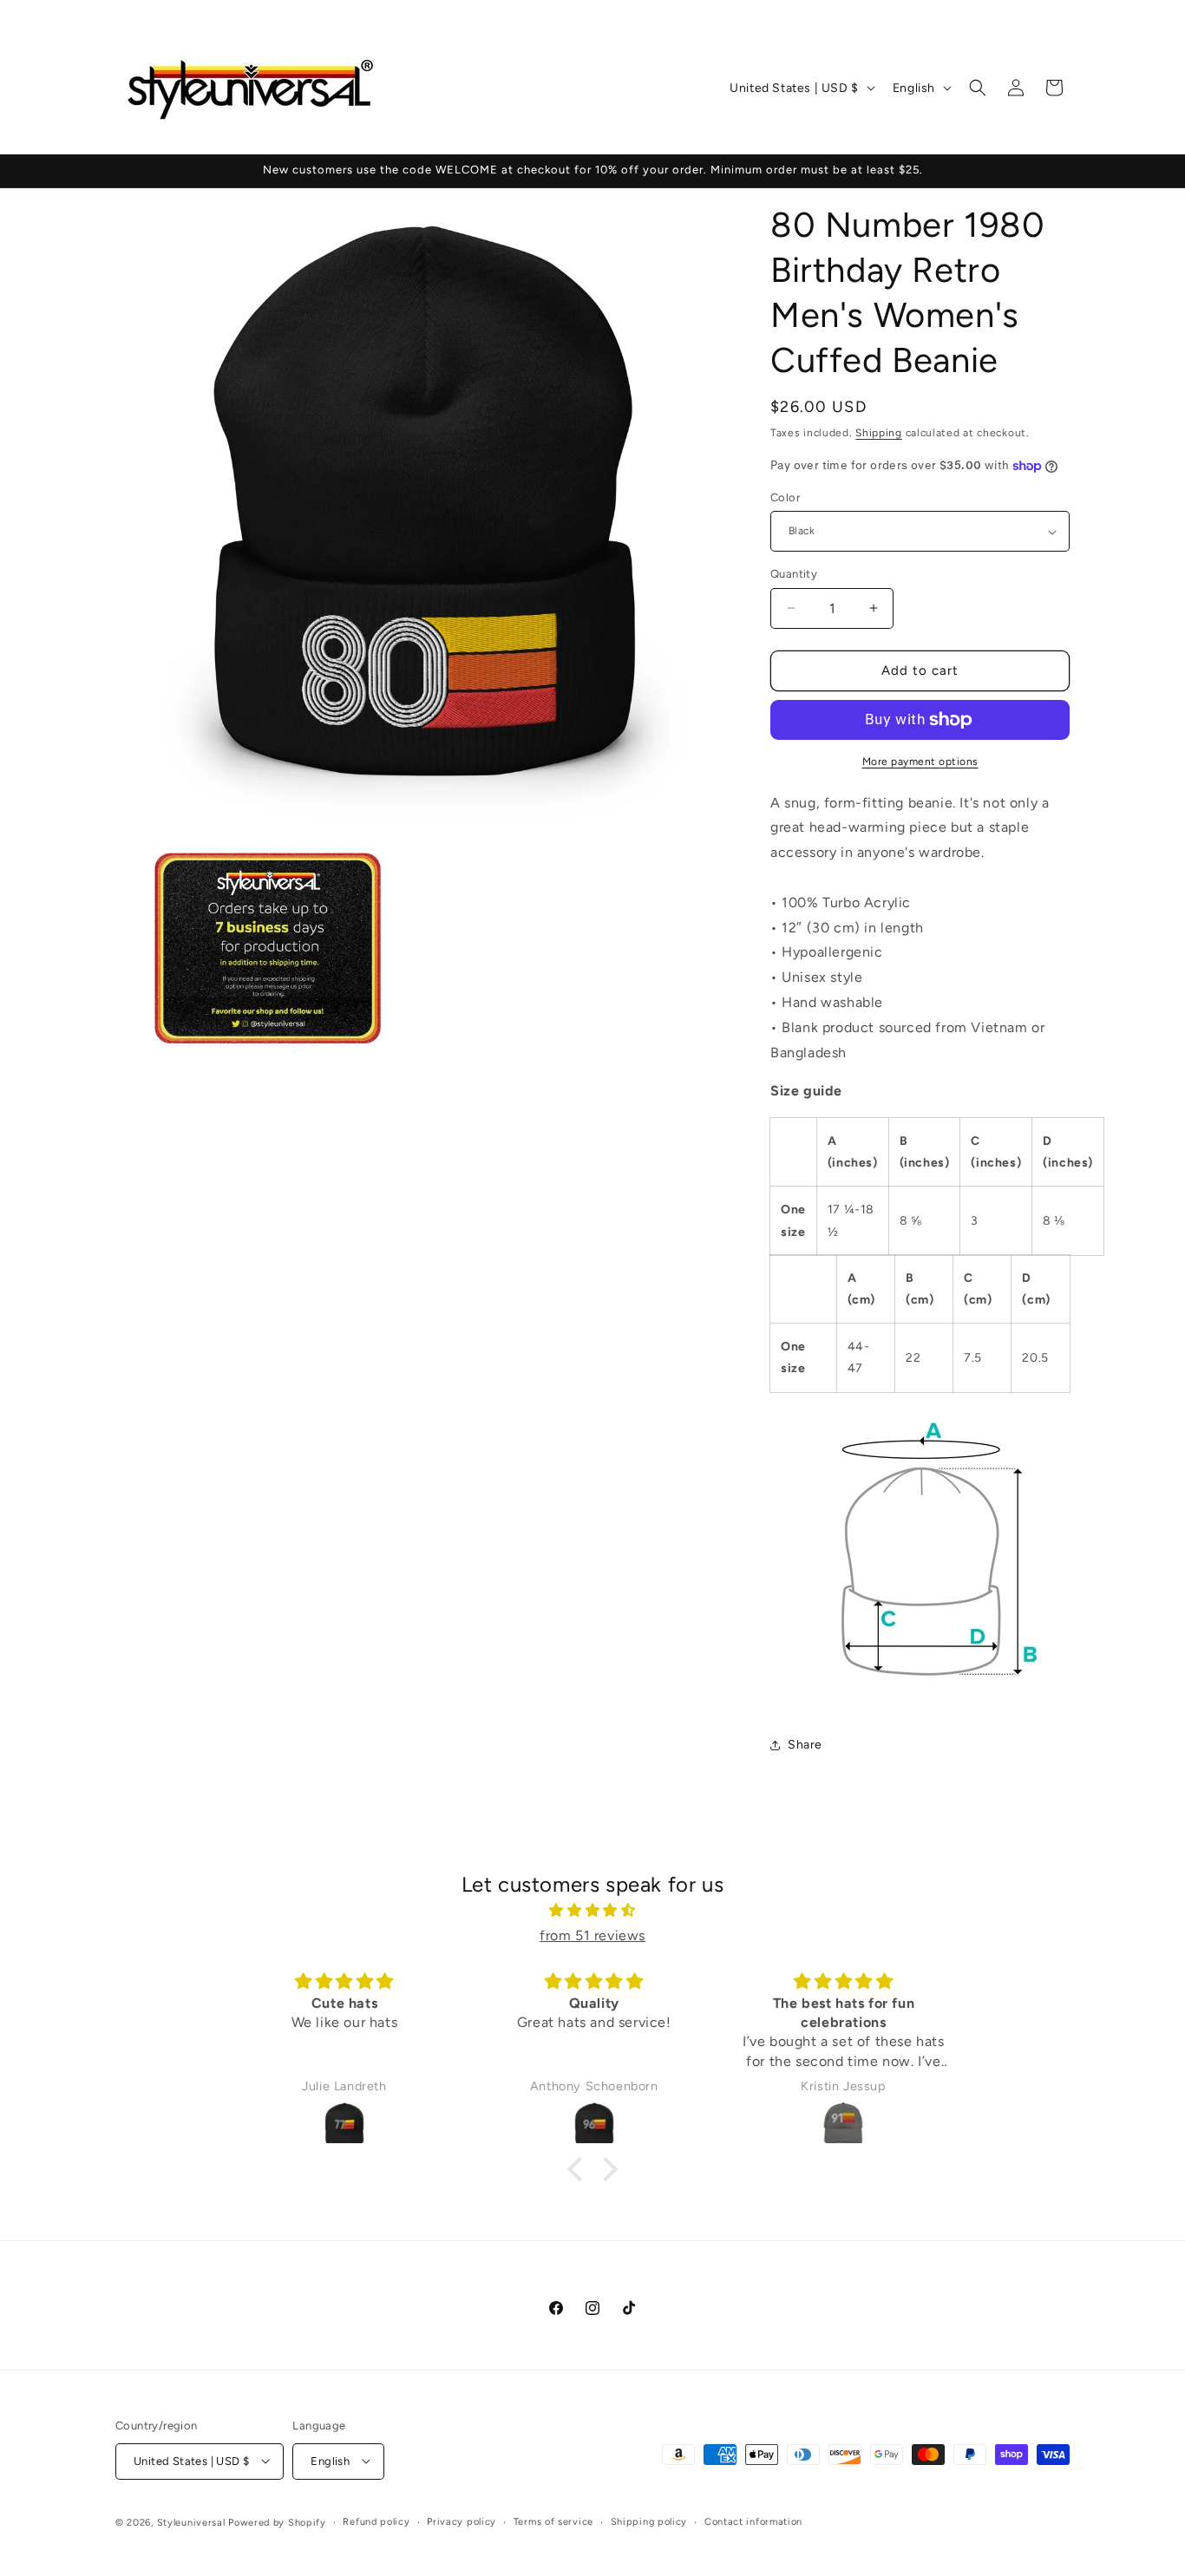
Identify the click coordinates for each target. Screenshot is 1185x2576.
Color (785, 497)
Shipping (879, 433)
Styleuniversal (193, 2522)
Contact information (753, 2521)
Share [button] (805, 1745)
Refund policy (376, 2521)
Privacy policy (462, 2521)
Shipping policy (649, 2521)
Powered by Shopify (277, 2522)
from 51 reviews (592, 1935)
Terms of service (553, 2521)
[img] (592, 1911)
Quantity (794, 574)
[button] (978, 88)
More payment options (920, 762)
